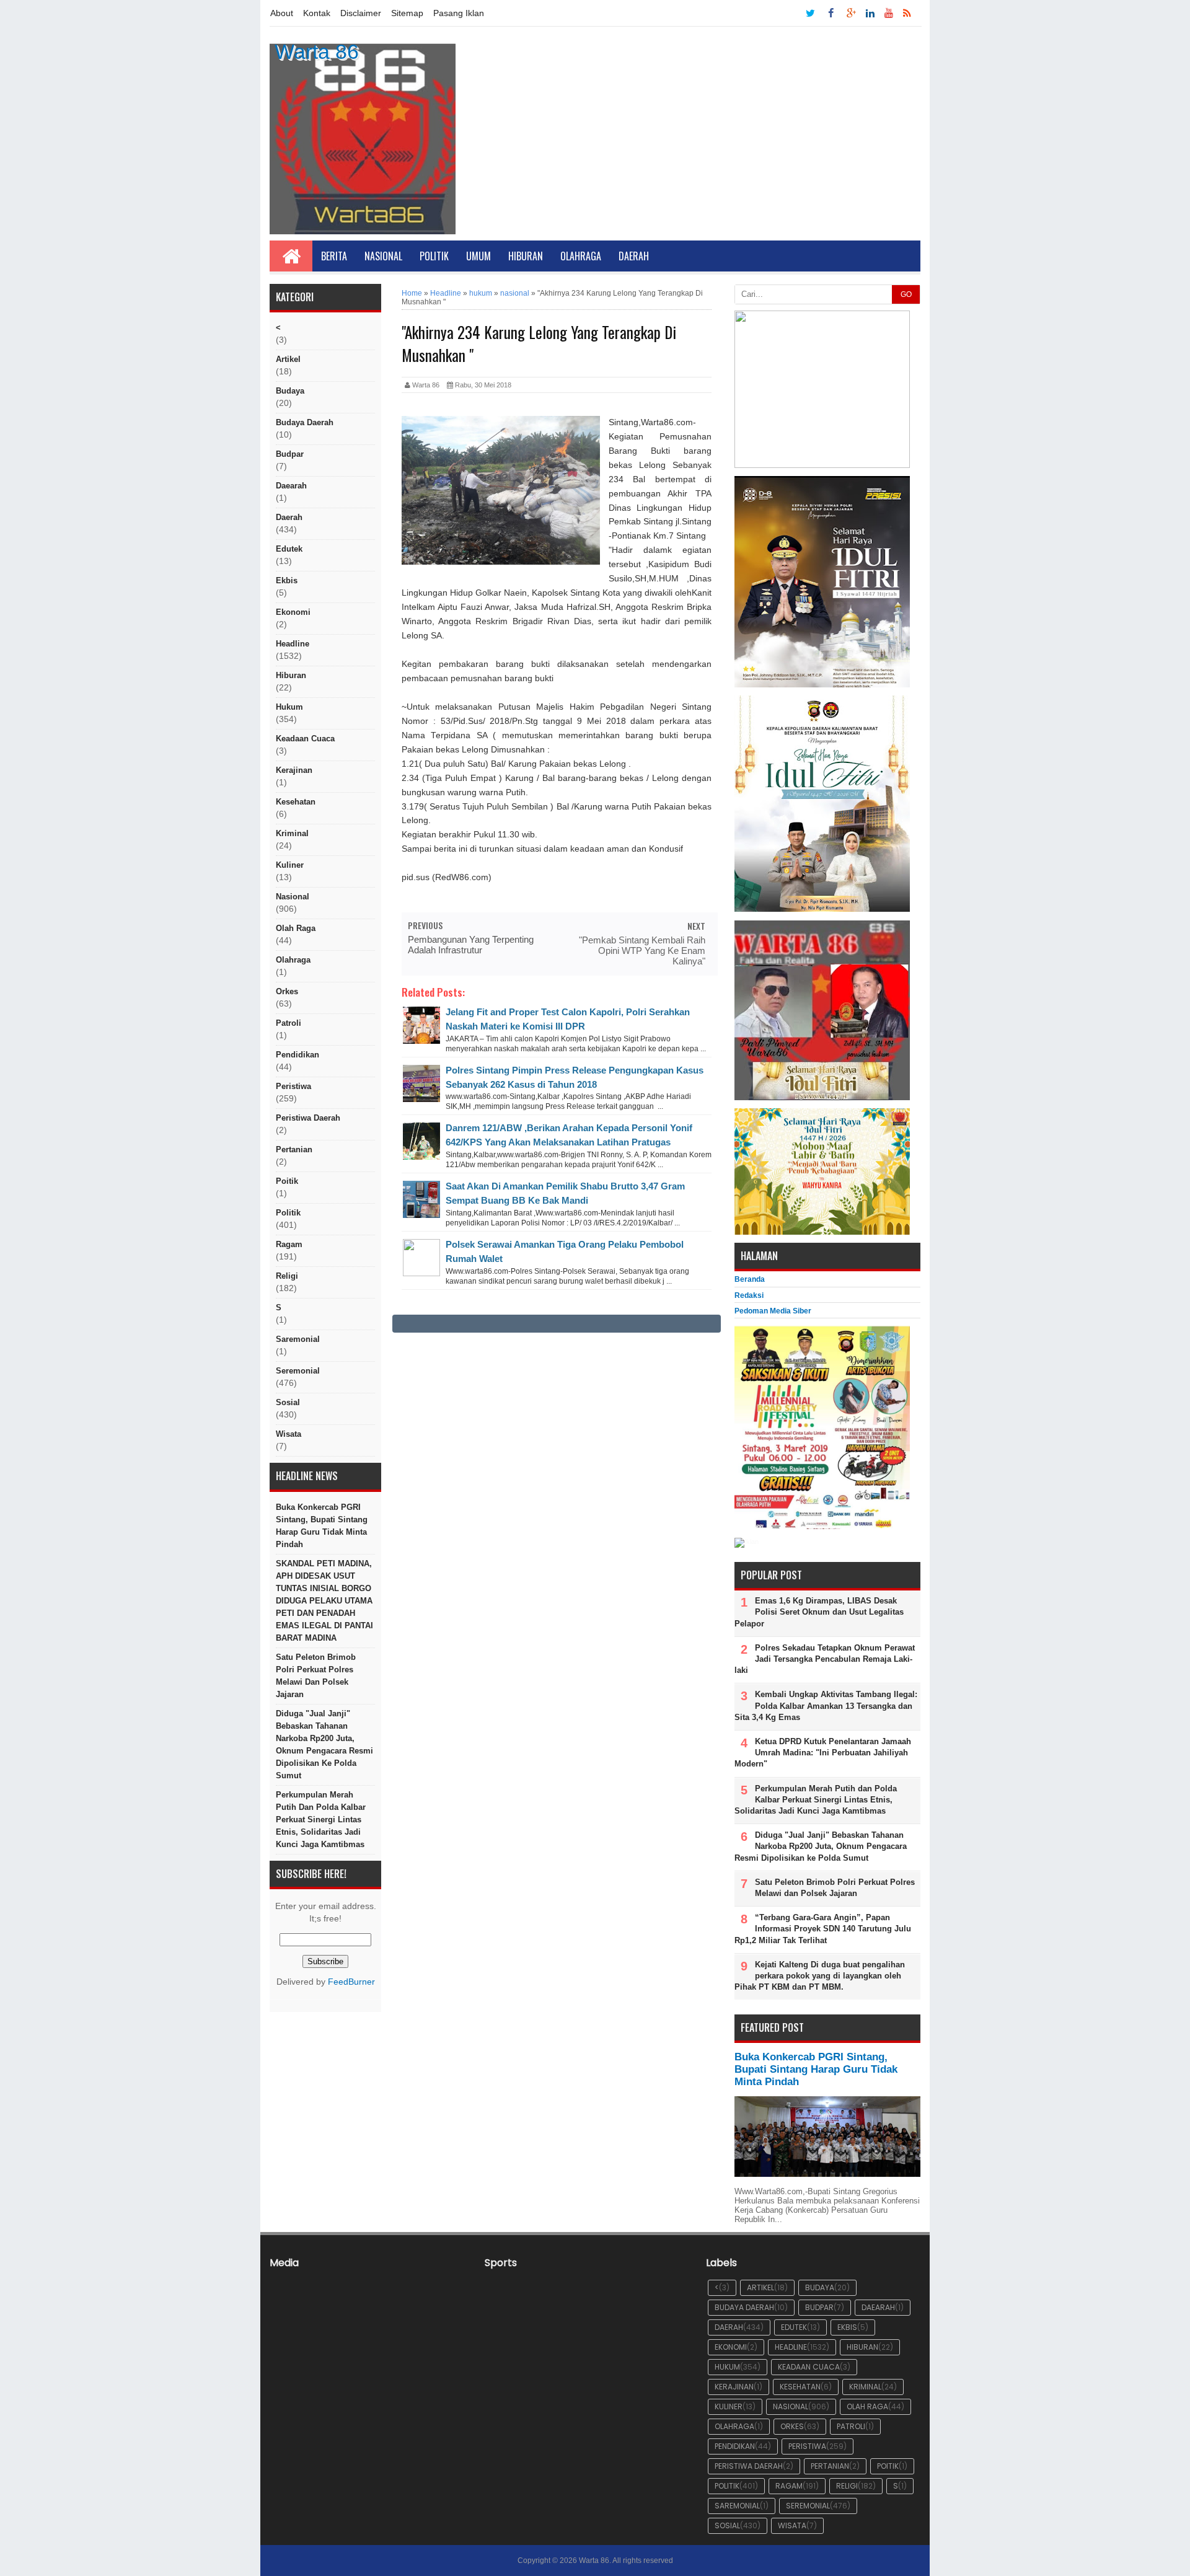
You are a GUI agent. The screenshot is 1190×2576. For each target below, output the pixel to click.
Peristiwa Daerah (308, 1118)
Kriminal (292, 833)
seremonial (298, 1371)
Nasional (383, 256)
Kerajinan (294, 770)
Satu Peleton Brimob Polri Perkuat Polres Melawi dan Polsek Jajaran (316, 1676)
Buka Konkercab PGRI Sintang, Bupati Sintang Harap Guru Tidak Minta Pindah (322, 1526)
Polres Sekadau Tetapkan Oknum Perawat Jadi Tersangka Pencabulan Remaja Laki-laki (825, 1659)
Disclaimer (361, 13)
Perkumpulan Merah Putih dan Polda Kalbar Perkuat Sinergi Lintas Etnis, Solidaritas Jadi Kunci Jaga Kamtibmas (321, 1820)
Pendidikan (297, 1055)
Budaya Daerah (305, 422)
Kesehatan (296, 802)
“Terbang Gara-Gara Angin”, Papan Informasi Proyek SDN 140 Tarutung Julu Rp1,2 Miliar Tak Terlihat (823, 1929)
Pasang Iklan (459, 13)
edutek (289, 549)
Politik (434, 256)
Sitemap (407, 13)
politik (288, 1213)
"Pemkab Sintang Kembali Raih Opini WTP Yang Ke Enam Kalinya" (642, 951)
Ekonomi (293, 612)
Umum (478, 256)
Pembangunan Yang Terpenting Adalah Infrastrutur (471, 945)
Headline (293, 644)
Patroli (289, 1023)
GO (906, 294)
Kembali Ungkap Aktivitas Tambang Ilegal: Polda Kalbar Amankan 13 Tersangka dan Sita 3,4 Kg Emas (826, 1705)
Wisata (289, 1434)
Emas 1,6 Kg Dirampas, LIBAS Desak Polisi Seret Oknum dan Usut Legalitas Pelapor (819, 1612)
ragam (289, 1244)
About (282, 13)
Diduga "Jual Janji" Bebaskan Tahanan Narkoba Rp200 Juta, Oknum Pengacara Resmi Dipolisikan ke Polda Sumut (324, 1745)
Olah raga (296, 928)
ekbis (287, 580)
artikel (288, 359)
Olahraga (581, 256)
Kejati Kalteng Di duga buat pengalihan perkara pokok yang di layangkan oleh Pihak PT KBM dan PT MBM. (820, 1976)
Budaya (290, 391)
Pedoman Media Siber (773, 1311)
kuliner (290, 865)
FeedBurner (351, 1982)
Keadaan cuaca (305, 739)
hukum (289, 707)
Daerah (634, 256)
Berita (334, 256)
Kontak (317, 13)
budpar (290, 454)
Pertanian (294, 1149)
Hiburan (526, 256)
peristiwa (293, 1086)
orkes (287, 991)
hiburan (291, 675)
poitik (287, 1181)
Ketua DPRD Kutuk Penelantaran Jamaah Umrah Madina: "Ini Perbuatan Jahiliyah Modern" (823, 1753)
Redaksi (749, 1295)
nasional (293, 897)
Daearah (291, 486)
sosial (288, 1402)
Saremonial (298, 1339)
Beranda (750, 1279)
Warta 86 (317, 51)
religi (287, 1276)
